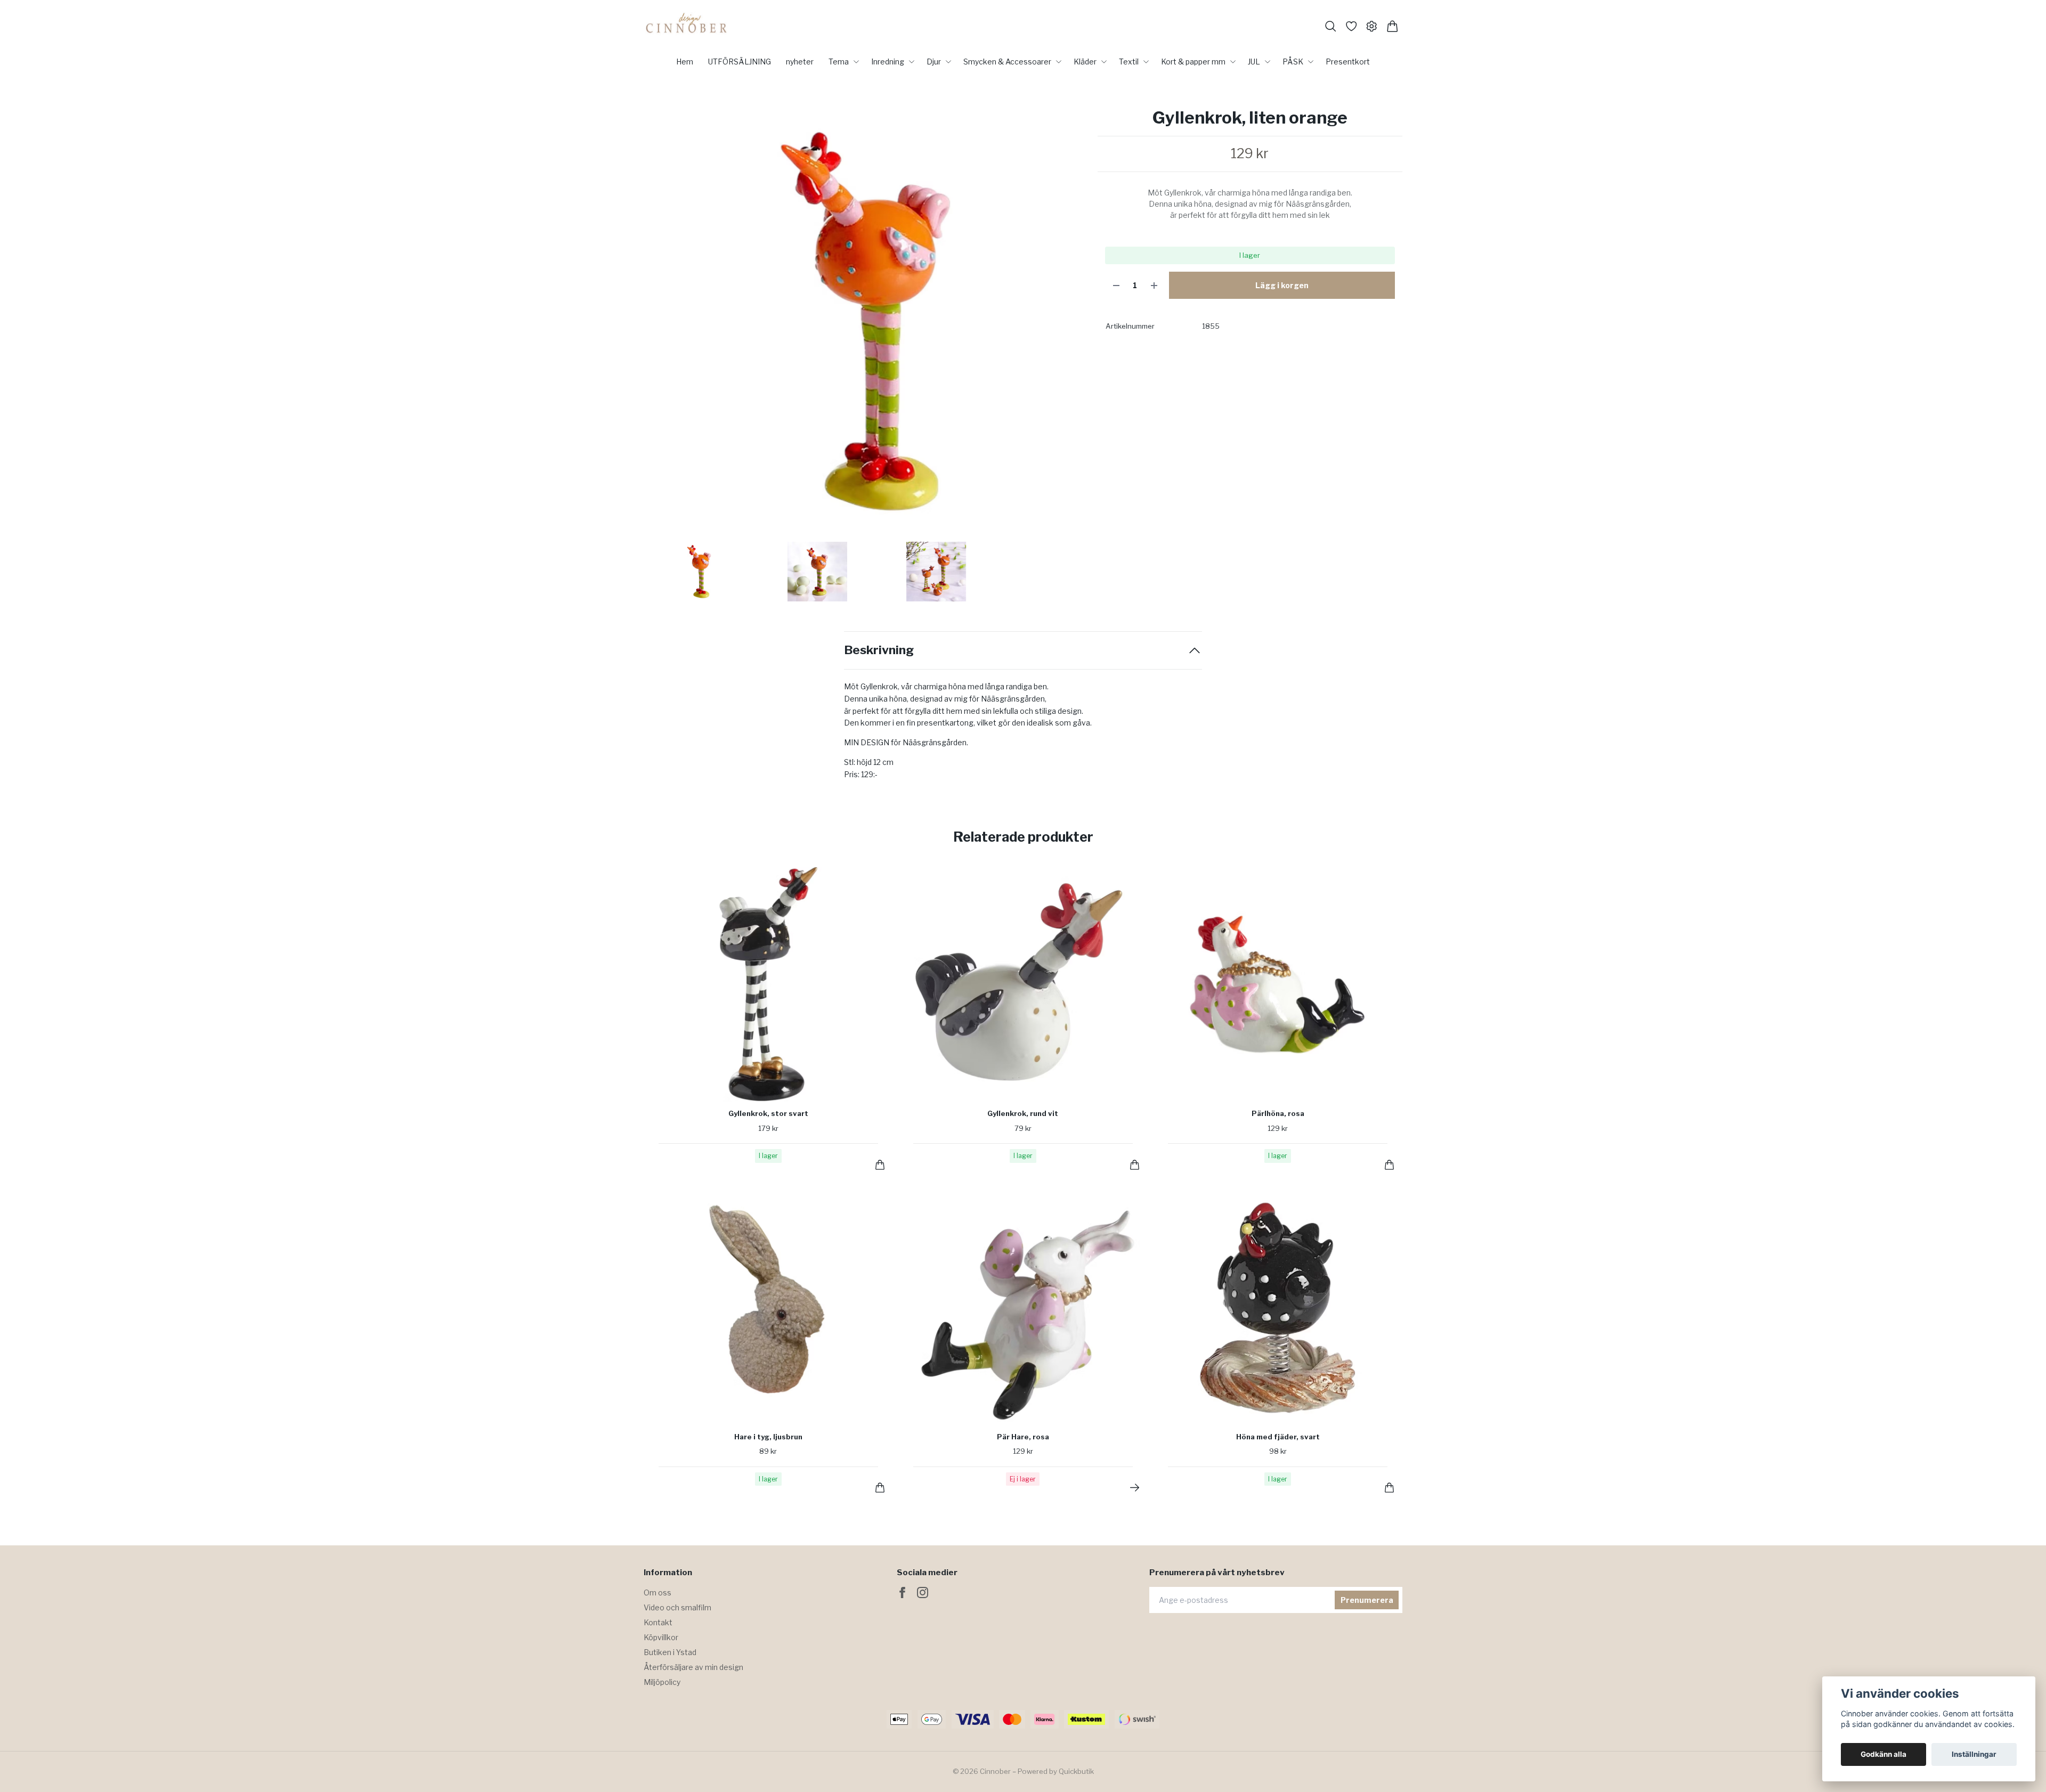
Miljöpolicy (662, 1682)
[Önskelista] (1351, 26)
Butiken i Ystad (670, 1652)
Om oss (657, 1593)
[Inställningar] (1372, 26)
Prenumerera (1367, 1600)
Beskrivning (879, 650)
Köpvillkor (661, 1637)
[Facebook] (902, 1593)
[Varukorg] (1393, 26)
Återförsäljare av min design (693, 1667)
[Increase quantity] (1154, 285)
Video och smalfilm (677, 1607)
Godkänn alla (1883, 1754)
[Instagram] (923, 1593)
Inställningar (1974, 1754)
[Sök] (1331, 26)
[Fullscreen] (865, 321)
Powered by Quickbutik (1056, 1771)
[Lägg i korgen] (880, 1165)
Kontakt (658, 1622)
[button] (1070, 325)
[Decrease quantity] (1116, 285)
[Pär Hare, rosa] (1135, 1488)
